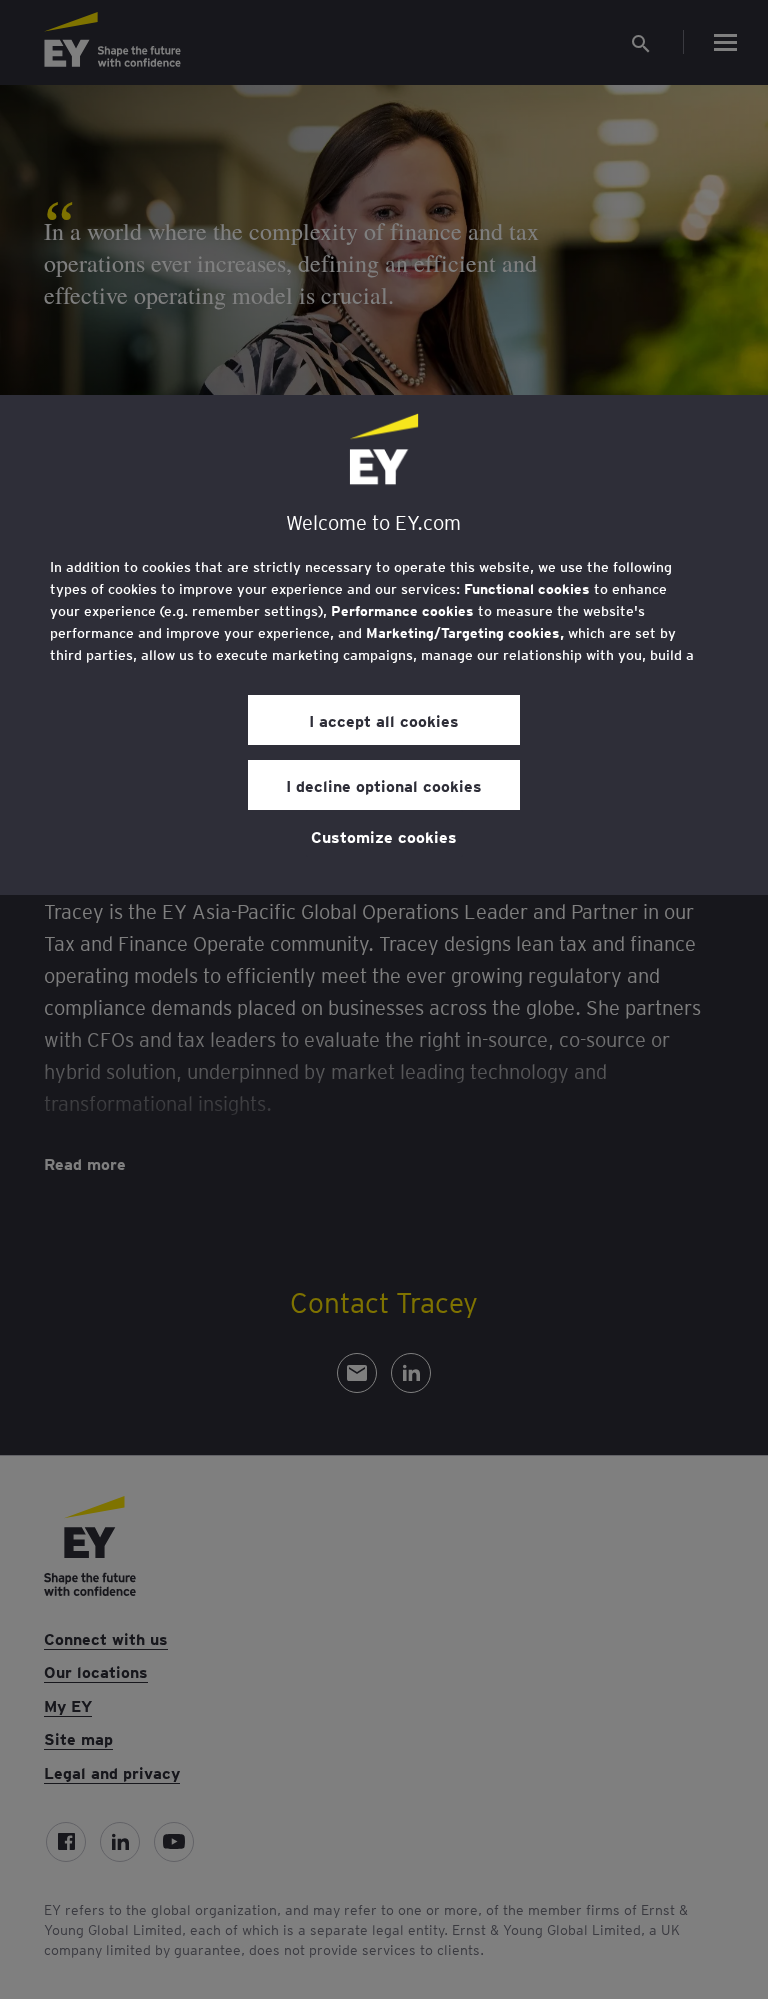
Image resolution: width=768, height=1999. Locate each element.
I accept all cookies (384, 720)
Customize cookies (384, 836)
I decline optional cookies (384, 785)
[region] (384, 645)
